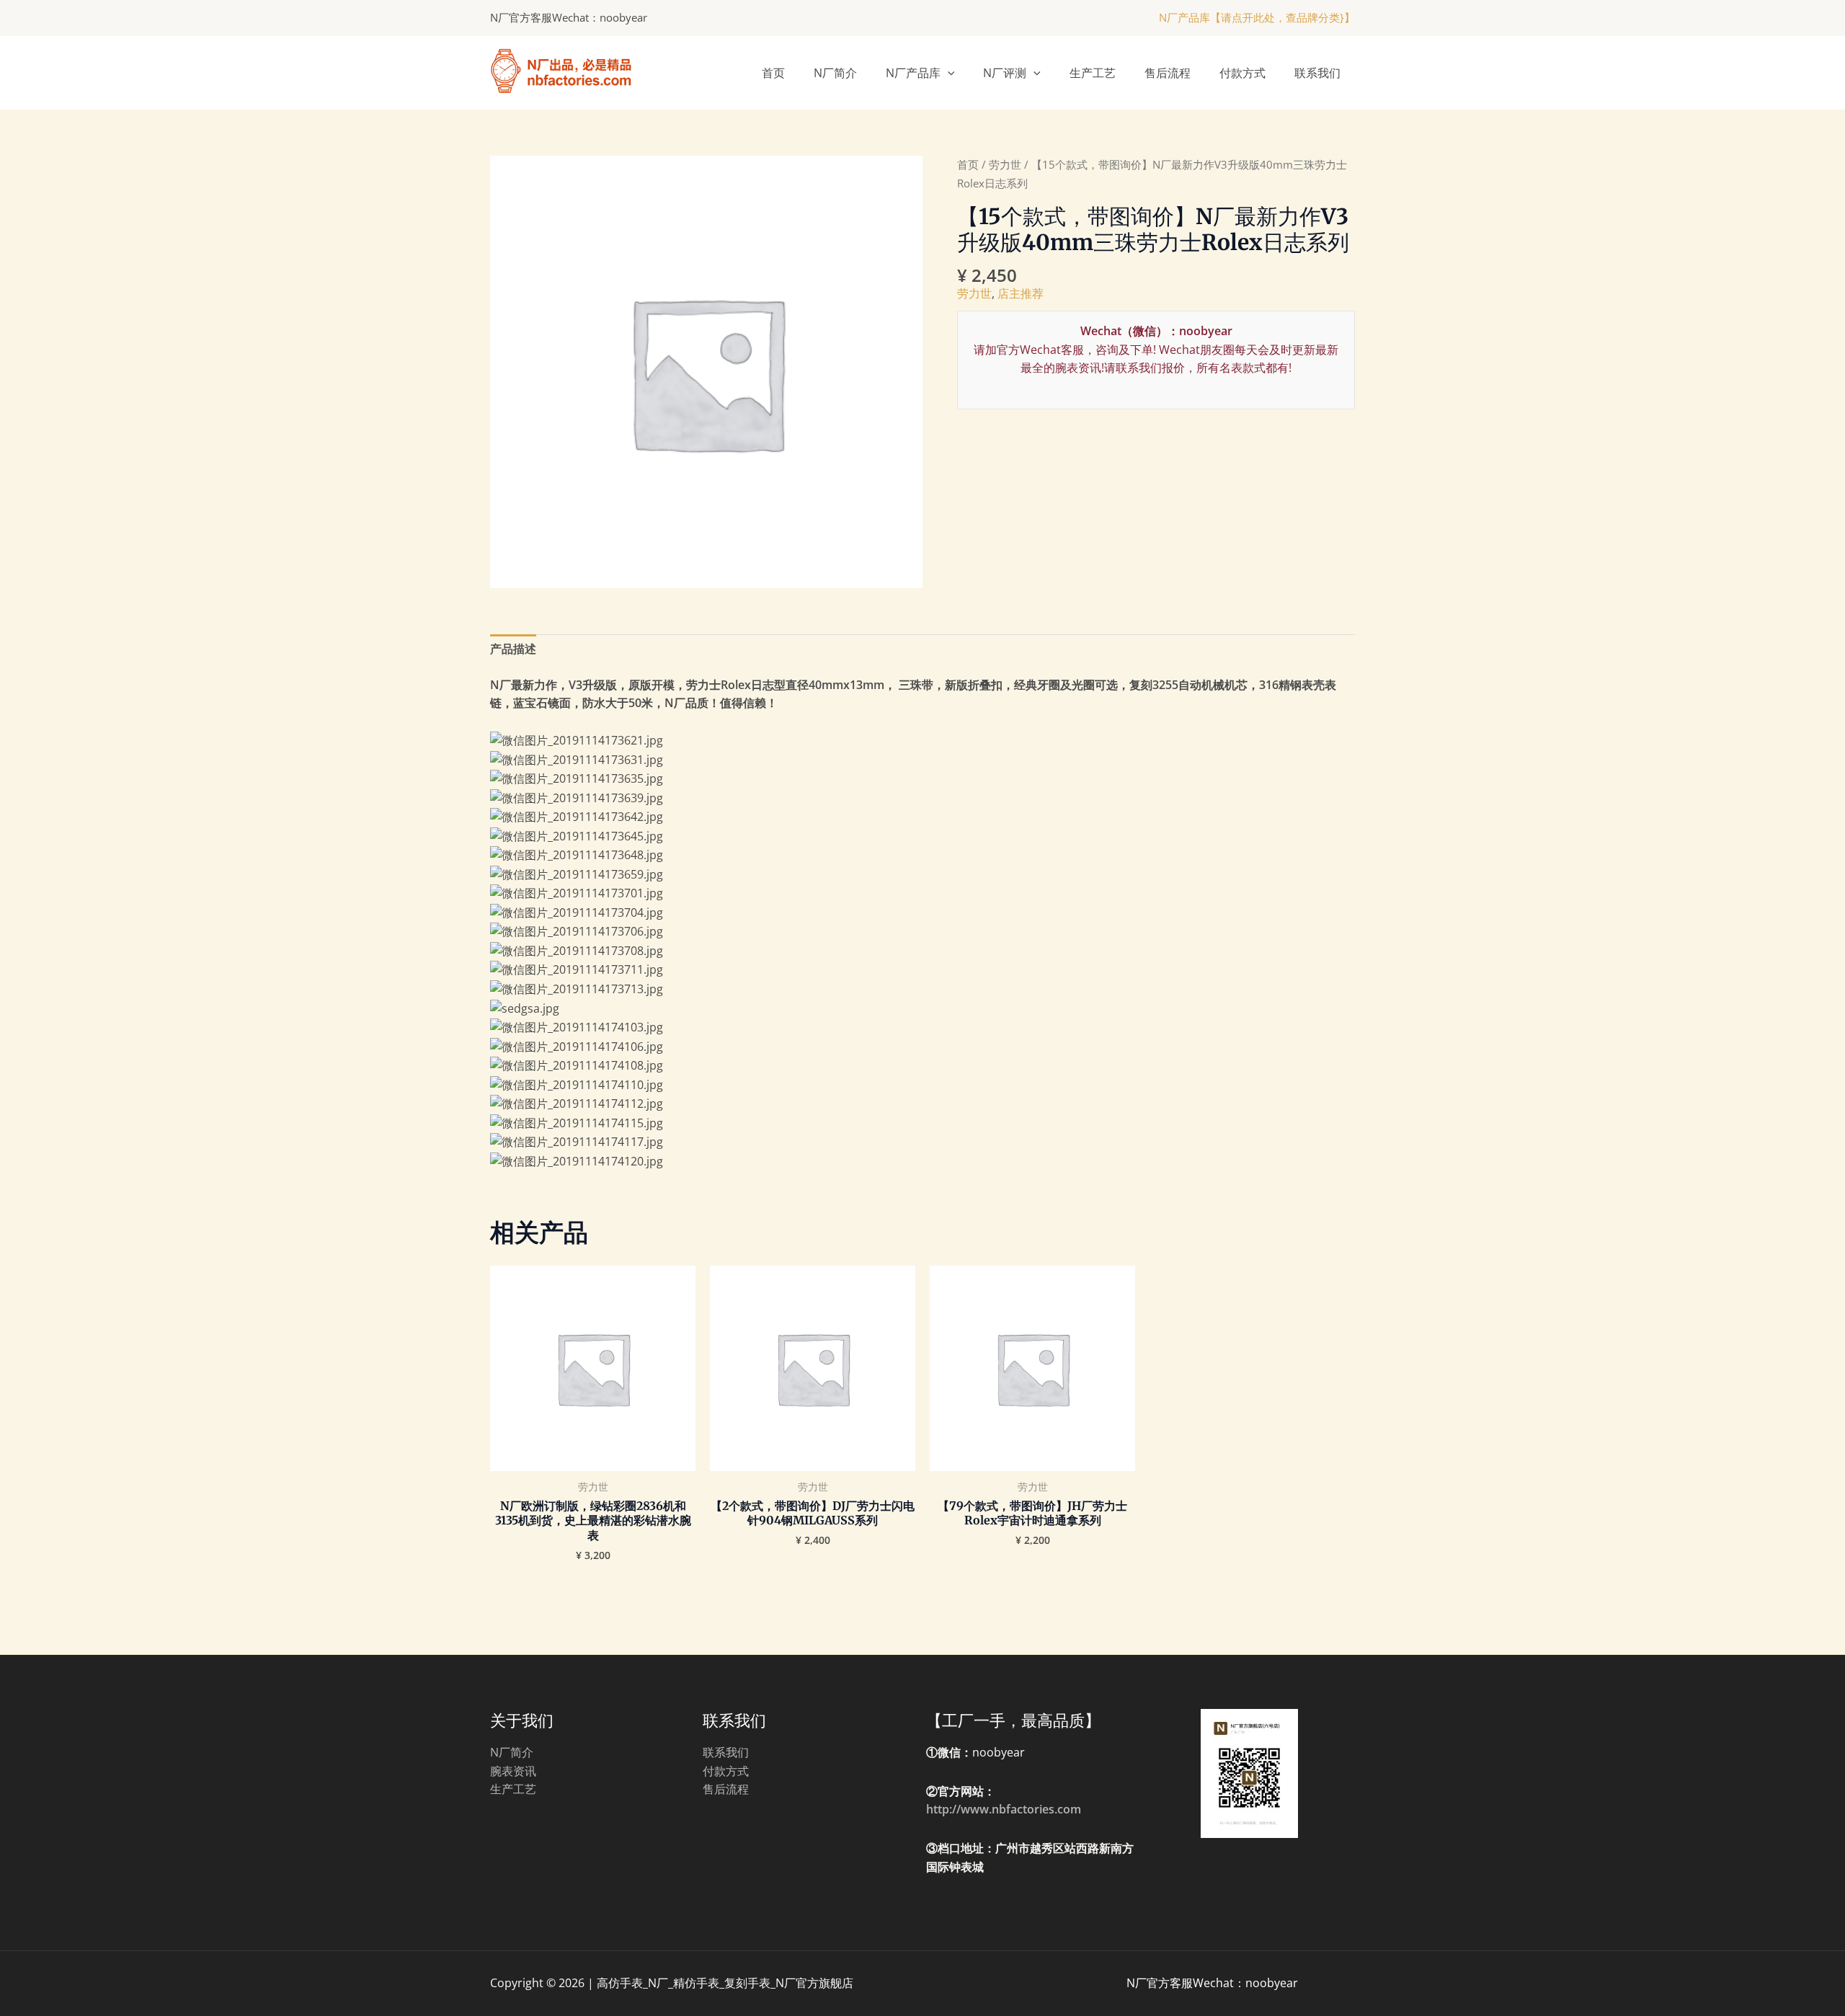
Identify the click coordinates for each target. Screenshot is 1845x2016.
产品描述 (513, 649)
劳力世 (1005, 164)
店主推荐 (1021, 293)
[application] (948, 73)
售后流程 (1168, 73)
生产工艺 (1093, 73)
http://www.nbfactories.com (1004, 1809)
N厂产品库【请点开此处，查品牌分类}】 (1257, 17)
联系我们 (1317, 73)
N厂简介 (835, 73)
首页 (773, 73)
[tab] (513, 649)
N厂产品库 (913, 73)
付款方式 (1242, 73)
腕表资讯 (513, 1771)
